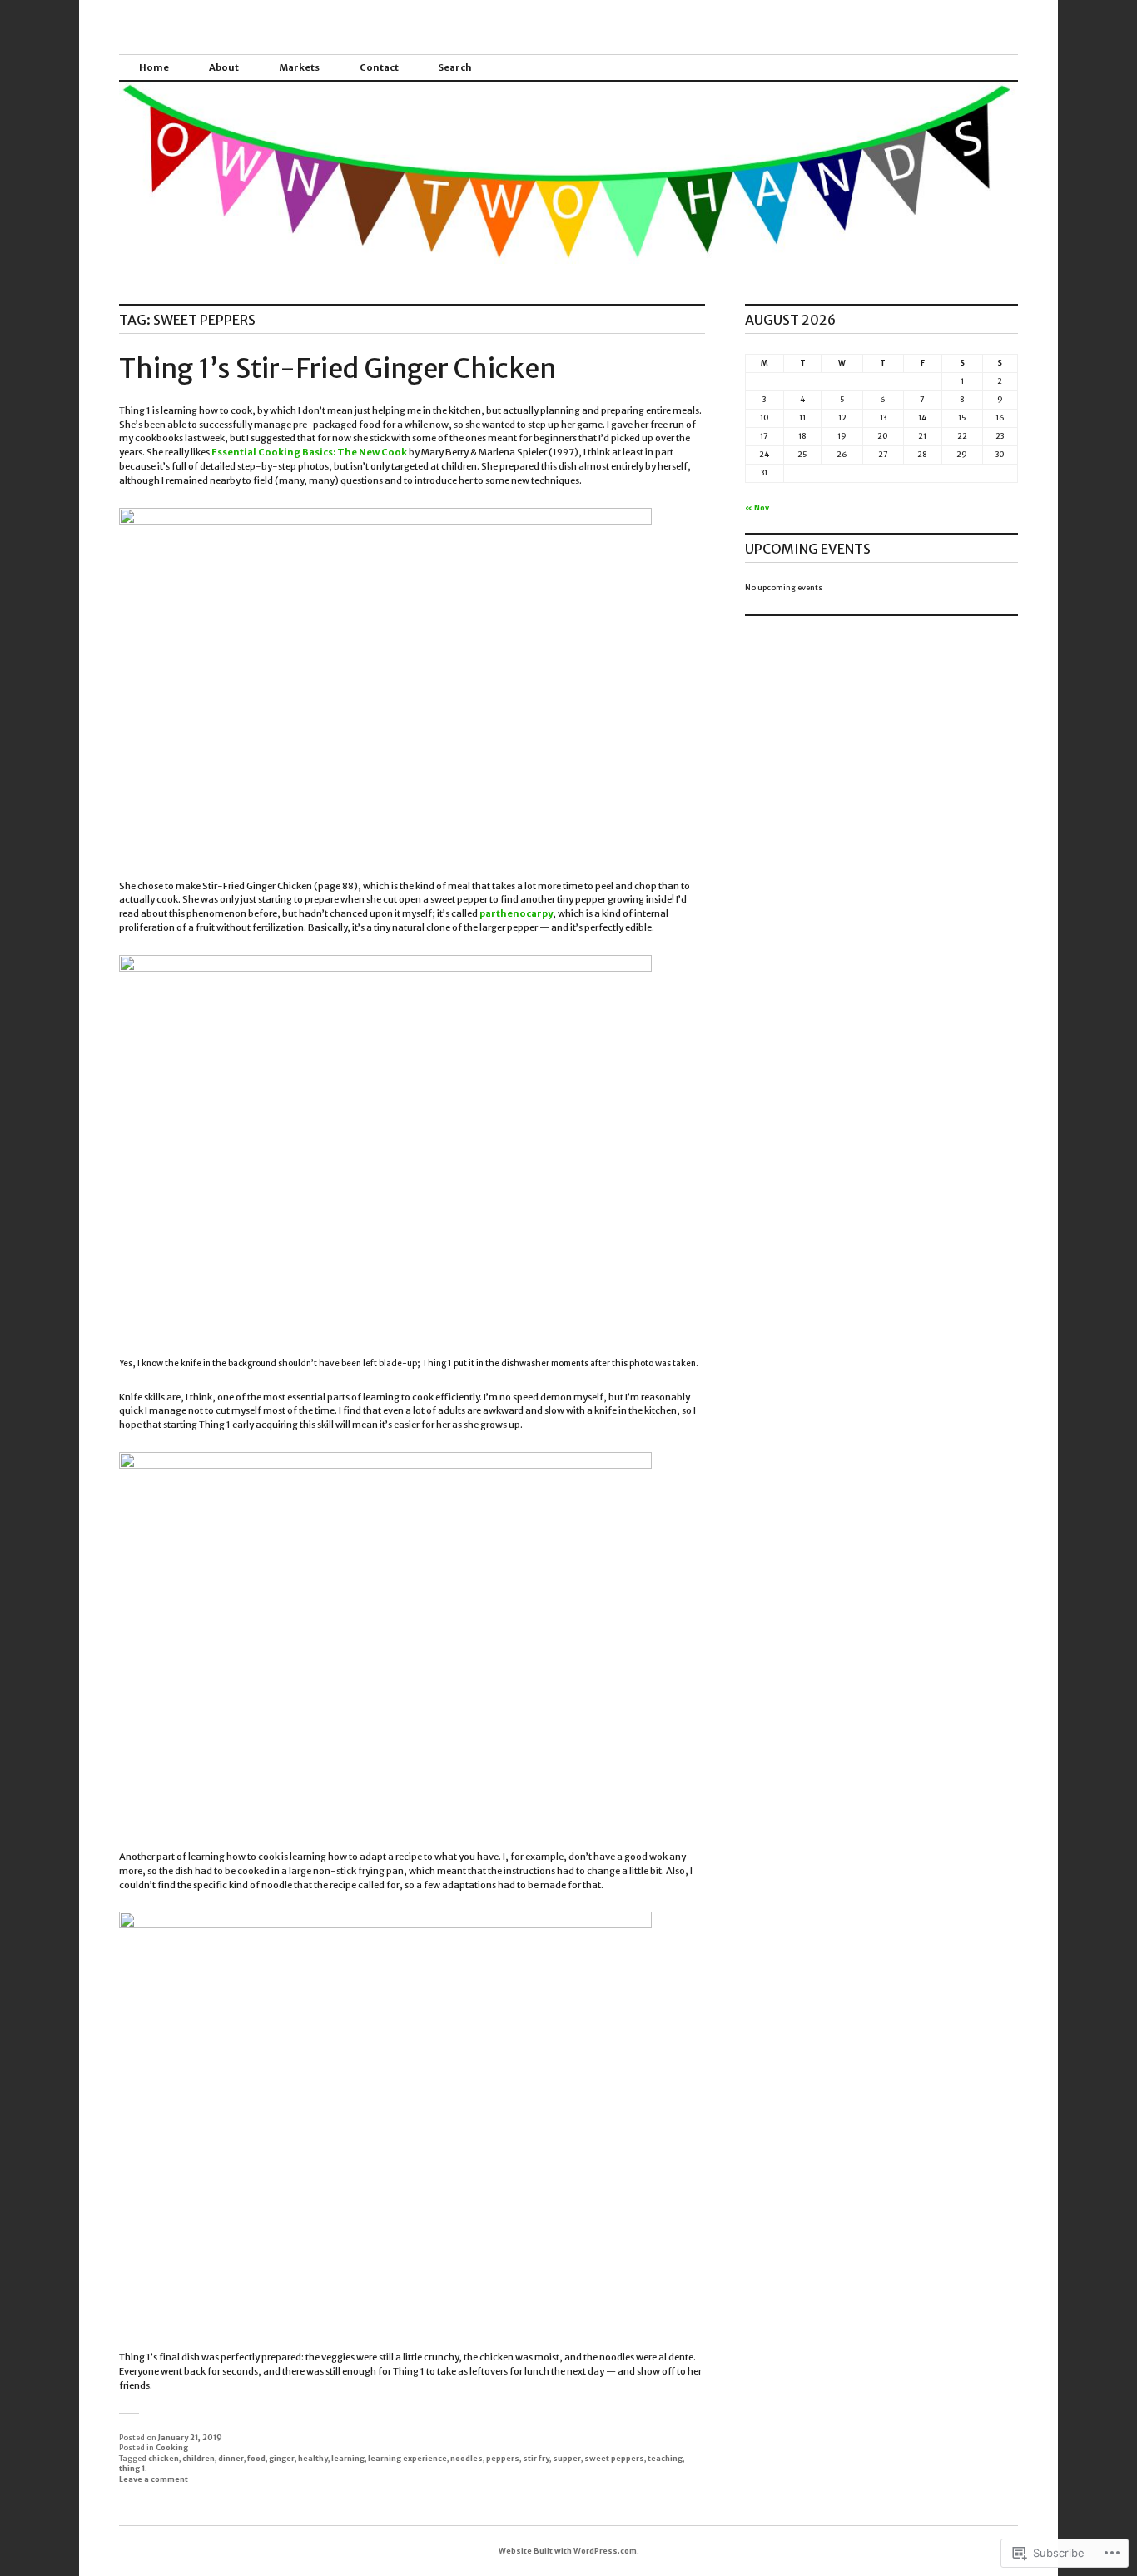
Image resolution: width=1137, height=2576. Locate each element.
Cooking (172, 2447)
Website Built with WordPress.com (568, 2551)
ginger (282, 2458)
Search (455, 67)
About (224, 67)
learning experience (407, 2458)
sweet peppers (614, 2458)
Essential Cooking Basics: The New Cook (309, 452)
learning (348, 2458)
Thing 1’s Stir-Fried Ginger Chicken (338, 369)
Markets (299, 67)
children (199, 2458)
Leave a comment (154, 2479)
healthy (313, 2458)
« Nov (757, 507)
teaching (665, 2458)
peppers (503, 2458)
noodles (467, 2458)
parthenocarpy (516, 913)
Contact (379, 67)
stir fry (536, 2458)
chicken (164, 2458)
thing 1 (132, 2468)
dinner (231, 2458)
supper (567, 2458)
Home (154, 67)
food (256, 2458)
